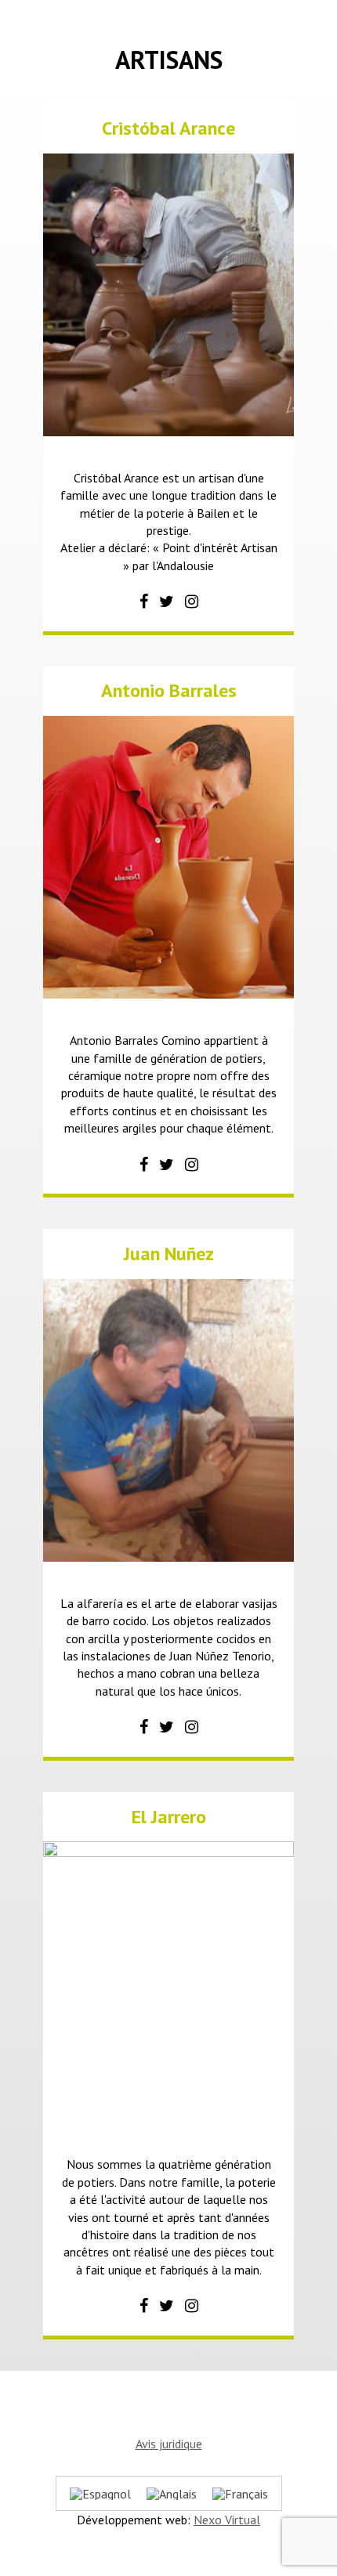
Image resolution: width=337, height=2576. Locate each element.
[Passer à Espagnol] (100, 2493)
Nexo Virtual (227, 2520)
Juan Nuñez (169, 1254)
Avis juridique (169, 2444)
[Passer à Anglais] (172, 2493)
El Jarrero (169, 1817)
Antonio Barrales (169, 690)
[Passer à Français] (240, 2493)
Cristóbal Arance (168, 128)
